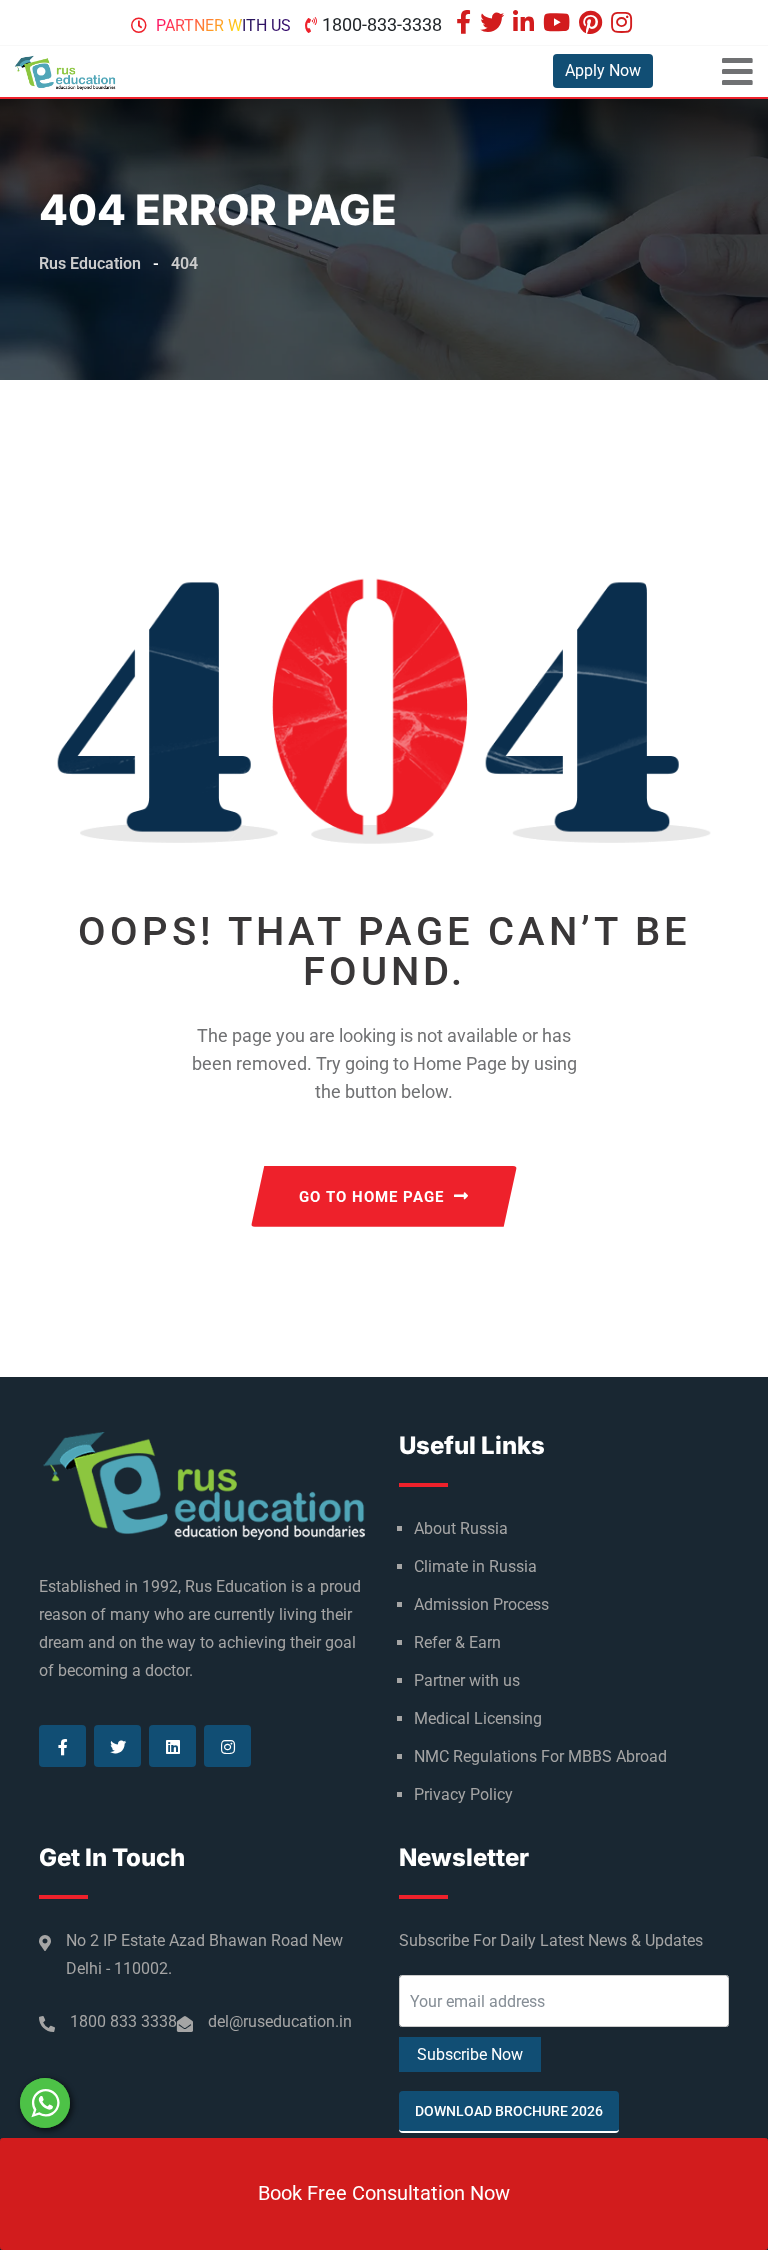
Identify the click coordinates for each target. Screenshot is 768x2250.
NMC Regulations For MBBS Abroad (540, 1756)
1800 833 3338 (123, 2021)
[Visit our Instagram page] (624, 24)
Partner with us (223, 25)
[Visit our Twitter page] (494, 24)
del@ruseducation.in (280, 2021)
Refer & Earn (457, 1642)
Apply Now (603, 70)
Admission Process (481, 1604)
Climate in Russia (475, 1566)
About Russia (461, 1528)
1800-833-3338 (382, 24)
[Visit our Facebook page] (466, 24)
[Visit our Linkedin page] (526, 24)
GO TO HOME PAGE (371, 1197)
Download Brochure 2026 (509, 2111)
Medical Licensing (478, 1718)
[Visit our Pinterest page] (593, 24)
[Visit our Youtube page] (559, 24)
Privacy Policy (463, 1794)
